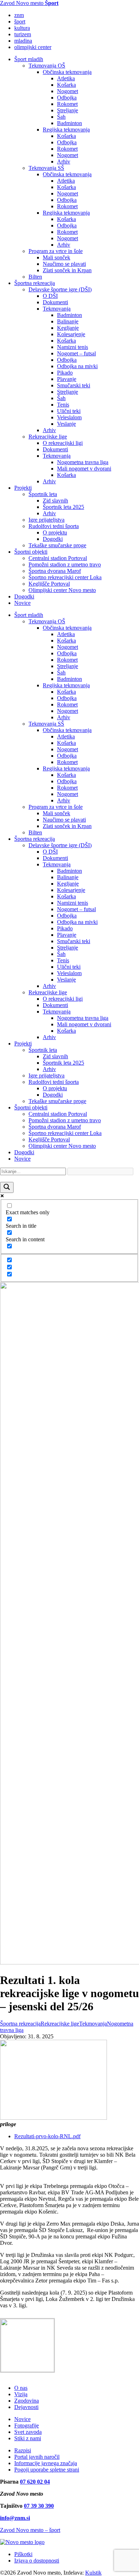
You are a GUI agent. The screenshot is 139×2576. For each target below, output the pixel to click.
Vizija (21, 2394)
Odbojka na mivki (77, 366)
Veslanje (66, 424)
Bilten (35, 277)
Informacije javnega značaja (46, 2463)
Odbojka (67, 98)
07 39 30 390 (39, 2506)
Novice (22, 603)
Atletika (66, 78)
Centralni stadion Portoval (58, 558)
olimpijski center (33, 47)
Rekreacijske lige (48, 437)
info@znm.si (15, 2518)
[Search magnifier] (7, 1187)
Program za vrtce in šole (56, 251)
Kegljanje (68, 328)
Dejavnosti (26, 2407)
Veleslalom (69, 417)
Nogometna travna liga (83, 462)
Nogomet (68, 91)
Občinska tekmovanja (67, 72)
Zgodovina (27, 2401)
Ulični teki (69, 411)
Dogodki (53, 539)
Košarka (66, 85)
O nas (21, 2388)
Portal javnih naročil (37, 2457)
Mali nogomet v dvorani (84, 469)
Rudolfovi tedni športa (54, 526)
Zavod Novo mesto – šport (30, 2530)
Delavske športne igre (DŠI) (60, 289)
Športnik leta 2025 (63, 507)
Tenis (63, 405)
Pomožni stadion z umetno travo (65, 564)
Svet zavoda (28, 2432)
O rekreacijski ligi (63, 443)
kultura (22, 28)
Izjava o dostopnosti (37, 2561)
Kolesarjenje (71, 334)
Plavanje (67, 379)
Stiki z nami (28, 2438)
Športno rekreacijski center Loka (65, 577)
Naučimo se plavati (64, 264)
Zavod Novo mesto (29, 3)
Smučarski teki (74, 385)
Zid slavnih (55, 501)
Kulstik (93, 2573)
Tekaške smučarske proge (57, 545)
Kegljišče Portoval (49, 584)
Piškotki (23, 2554)
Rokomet (67, 104)
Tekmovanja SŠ (46, 168)
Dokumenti (55, 302)
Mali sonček (56, 257)
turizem (23, 34)
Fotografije (27, 2426)
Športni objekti (31, 552)
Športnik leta (43, 494)
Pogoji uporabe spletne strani (47, 2470)
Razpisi (23, 2450)
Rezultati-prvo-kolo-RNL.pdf (47, 2136)
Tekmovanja (57, 309)
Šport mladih (29, 59)
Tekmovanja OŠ (47, 66)
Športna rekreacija (35, 283)
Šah (61, 117)
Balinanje (68, 321)
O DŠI (50, 296)
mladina (23, 41)
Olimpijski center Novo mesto (62, 590)
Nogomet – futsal (76, 353)
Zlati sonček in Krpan (67, 270)
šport (20, 21)
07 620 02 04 (35, 2482)
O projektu (55, 533)
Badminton (69, 123)
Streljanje (68, 110)
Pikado (65, 373)
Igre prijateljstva (47, 520)
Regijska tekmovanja (66, 130)
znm (19, 15)
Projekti (23, 488)
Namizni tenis (73, 347)
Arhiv (64, 162)
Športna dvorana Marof (55, 571)
